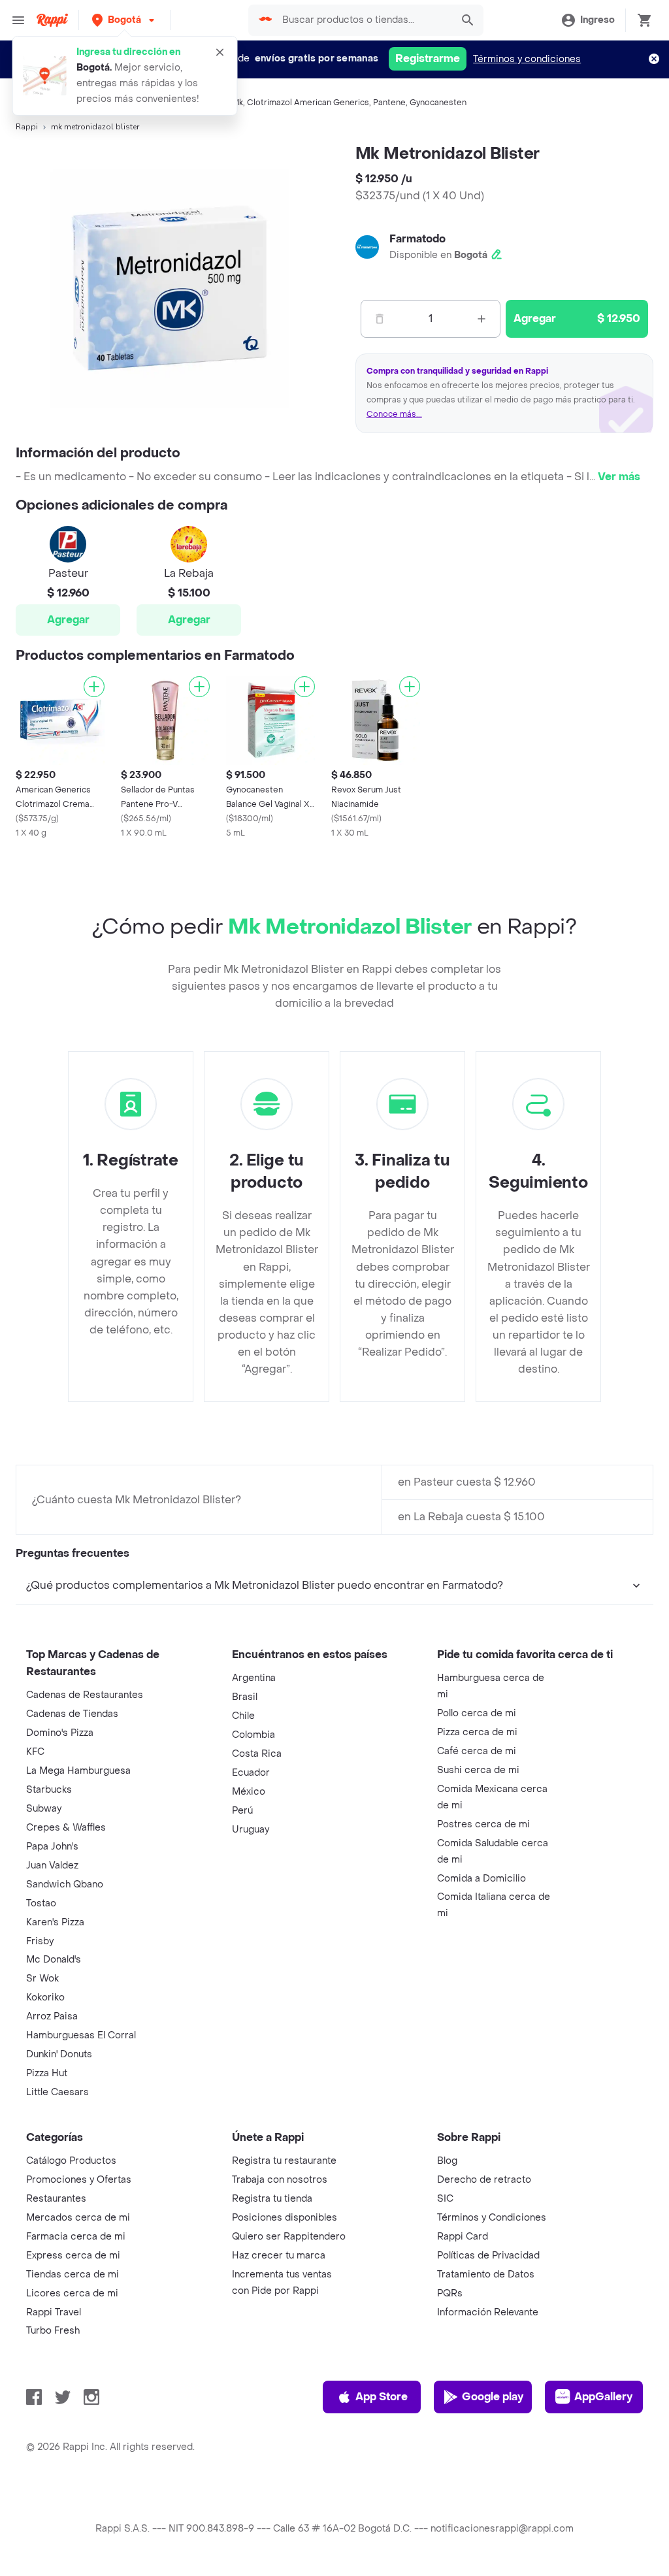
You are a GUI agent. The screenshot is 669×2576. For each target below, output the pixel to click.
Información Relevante (488, 2312)
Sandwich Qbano (65, 1884)
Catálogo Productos (71, 2161)
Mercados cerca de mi (78, 2218)
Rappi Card (463, 2237)
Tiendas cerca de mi (73, 2274)
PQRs (450, 2293)
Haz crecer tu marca (279, 2256)
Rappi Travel (54, 2312)
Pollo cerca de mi (477, 1713)
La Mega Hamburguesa (78, 1771)
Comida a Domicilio (481, 1879)
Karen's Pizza (55, 1922)
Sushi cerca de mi (478, 1770)
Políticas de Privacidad (488, 2256)
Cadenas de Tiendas (72, 1714)
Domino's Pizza (60, 1733)
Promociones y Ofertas (79, 2180)
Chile (243, 1716)
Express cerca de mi (73, 2256)
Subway (44, 1809)
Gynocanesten (438, 103)
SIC (445, 2199)
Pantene (389, 103)
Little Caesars (57, 2092)
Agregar (68, 620)
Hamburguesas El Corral (81, 2035)
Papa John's (52, 1847)
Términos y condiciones (527, 59)
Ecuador (251, 1773)
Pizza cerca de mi (477, 1732)
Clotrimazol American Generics (308, 103)
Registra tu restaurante (284, 2161)
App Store (382, 2397)
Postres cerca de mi (483, 1824)
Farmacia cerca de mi (76, 2237)
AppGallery (603, 2397)
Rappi (27, 127)
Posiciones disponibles (285, 2218)
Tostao (41, 1903)
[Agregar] (94, 687)
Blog (447, 2161)
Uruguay (251, 1830)
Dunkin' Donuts (59, 2054)
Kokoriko (45, 1997)
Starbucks (49, 1790)
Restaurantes (56, 2199)
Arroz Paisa (52, 2016)
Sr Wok (42, 1979)
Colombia (253, 1735)
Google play (493, 2397)
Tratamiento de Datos (486, 2274)
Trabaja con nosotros (280, 2180)
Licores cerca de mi (72, 2293)
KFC (35, 1752)
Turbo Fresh (53, 2331)
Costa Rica (257, 1754)
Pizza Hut (47, 2073)
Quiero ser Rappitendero (289, 2237)
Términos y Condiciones (492, 2218)
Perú (242, 1811)
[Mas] (481, 319)
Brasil (245, 1697)
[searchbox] (363, 20)
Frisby (40, 1941)
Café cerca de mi (477, 1751)
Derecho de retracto (484, 2180)
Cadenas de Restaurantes (85, 1695)
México (249, 1792)
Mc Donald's (54, 1960)
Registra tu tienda (272, 2199)
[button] (124, 20)
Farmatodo (417, 239)
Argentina (254, 1678)
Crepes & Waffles (66, 1828)
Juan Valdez (52, 1866)
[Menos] (380, 319)
